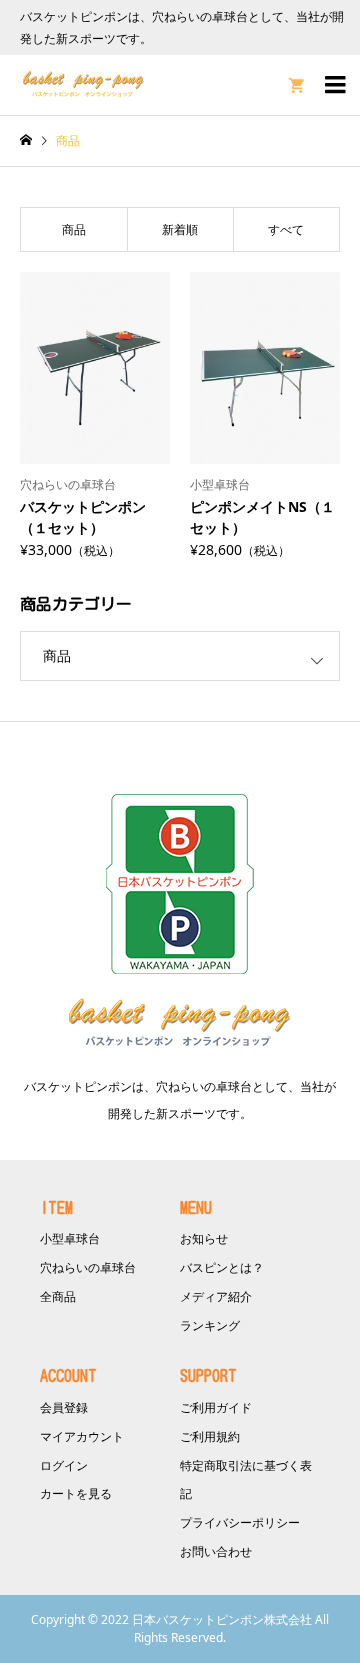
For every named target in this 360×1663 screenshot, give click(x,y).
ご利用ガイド (216, 1407)
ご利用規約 (210, 1436)
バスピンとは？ (222, 1267)
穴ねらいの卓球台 (88, 1267)
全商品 (58, 1296)
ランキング (210, 1325)
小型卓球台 (70, 1238)
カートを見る (76, 1493)
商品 (57, 655)
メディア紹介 (216, 1296)
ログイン (64, 1465)
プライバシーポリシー (240, 1522)
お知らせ (204, 1238)
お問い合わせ (216, 1551)
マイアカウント (82, 1436)
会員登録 (64, 1407)
